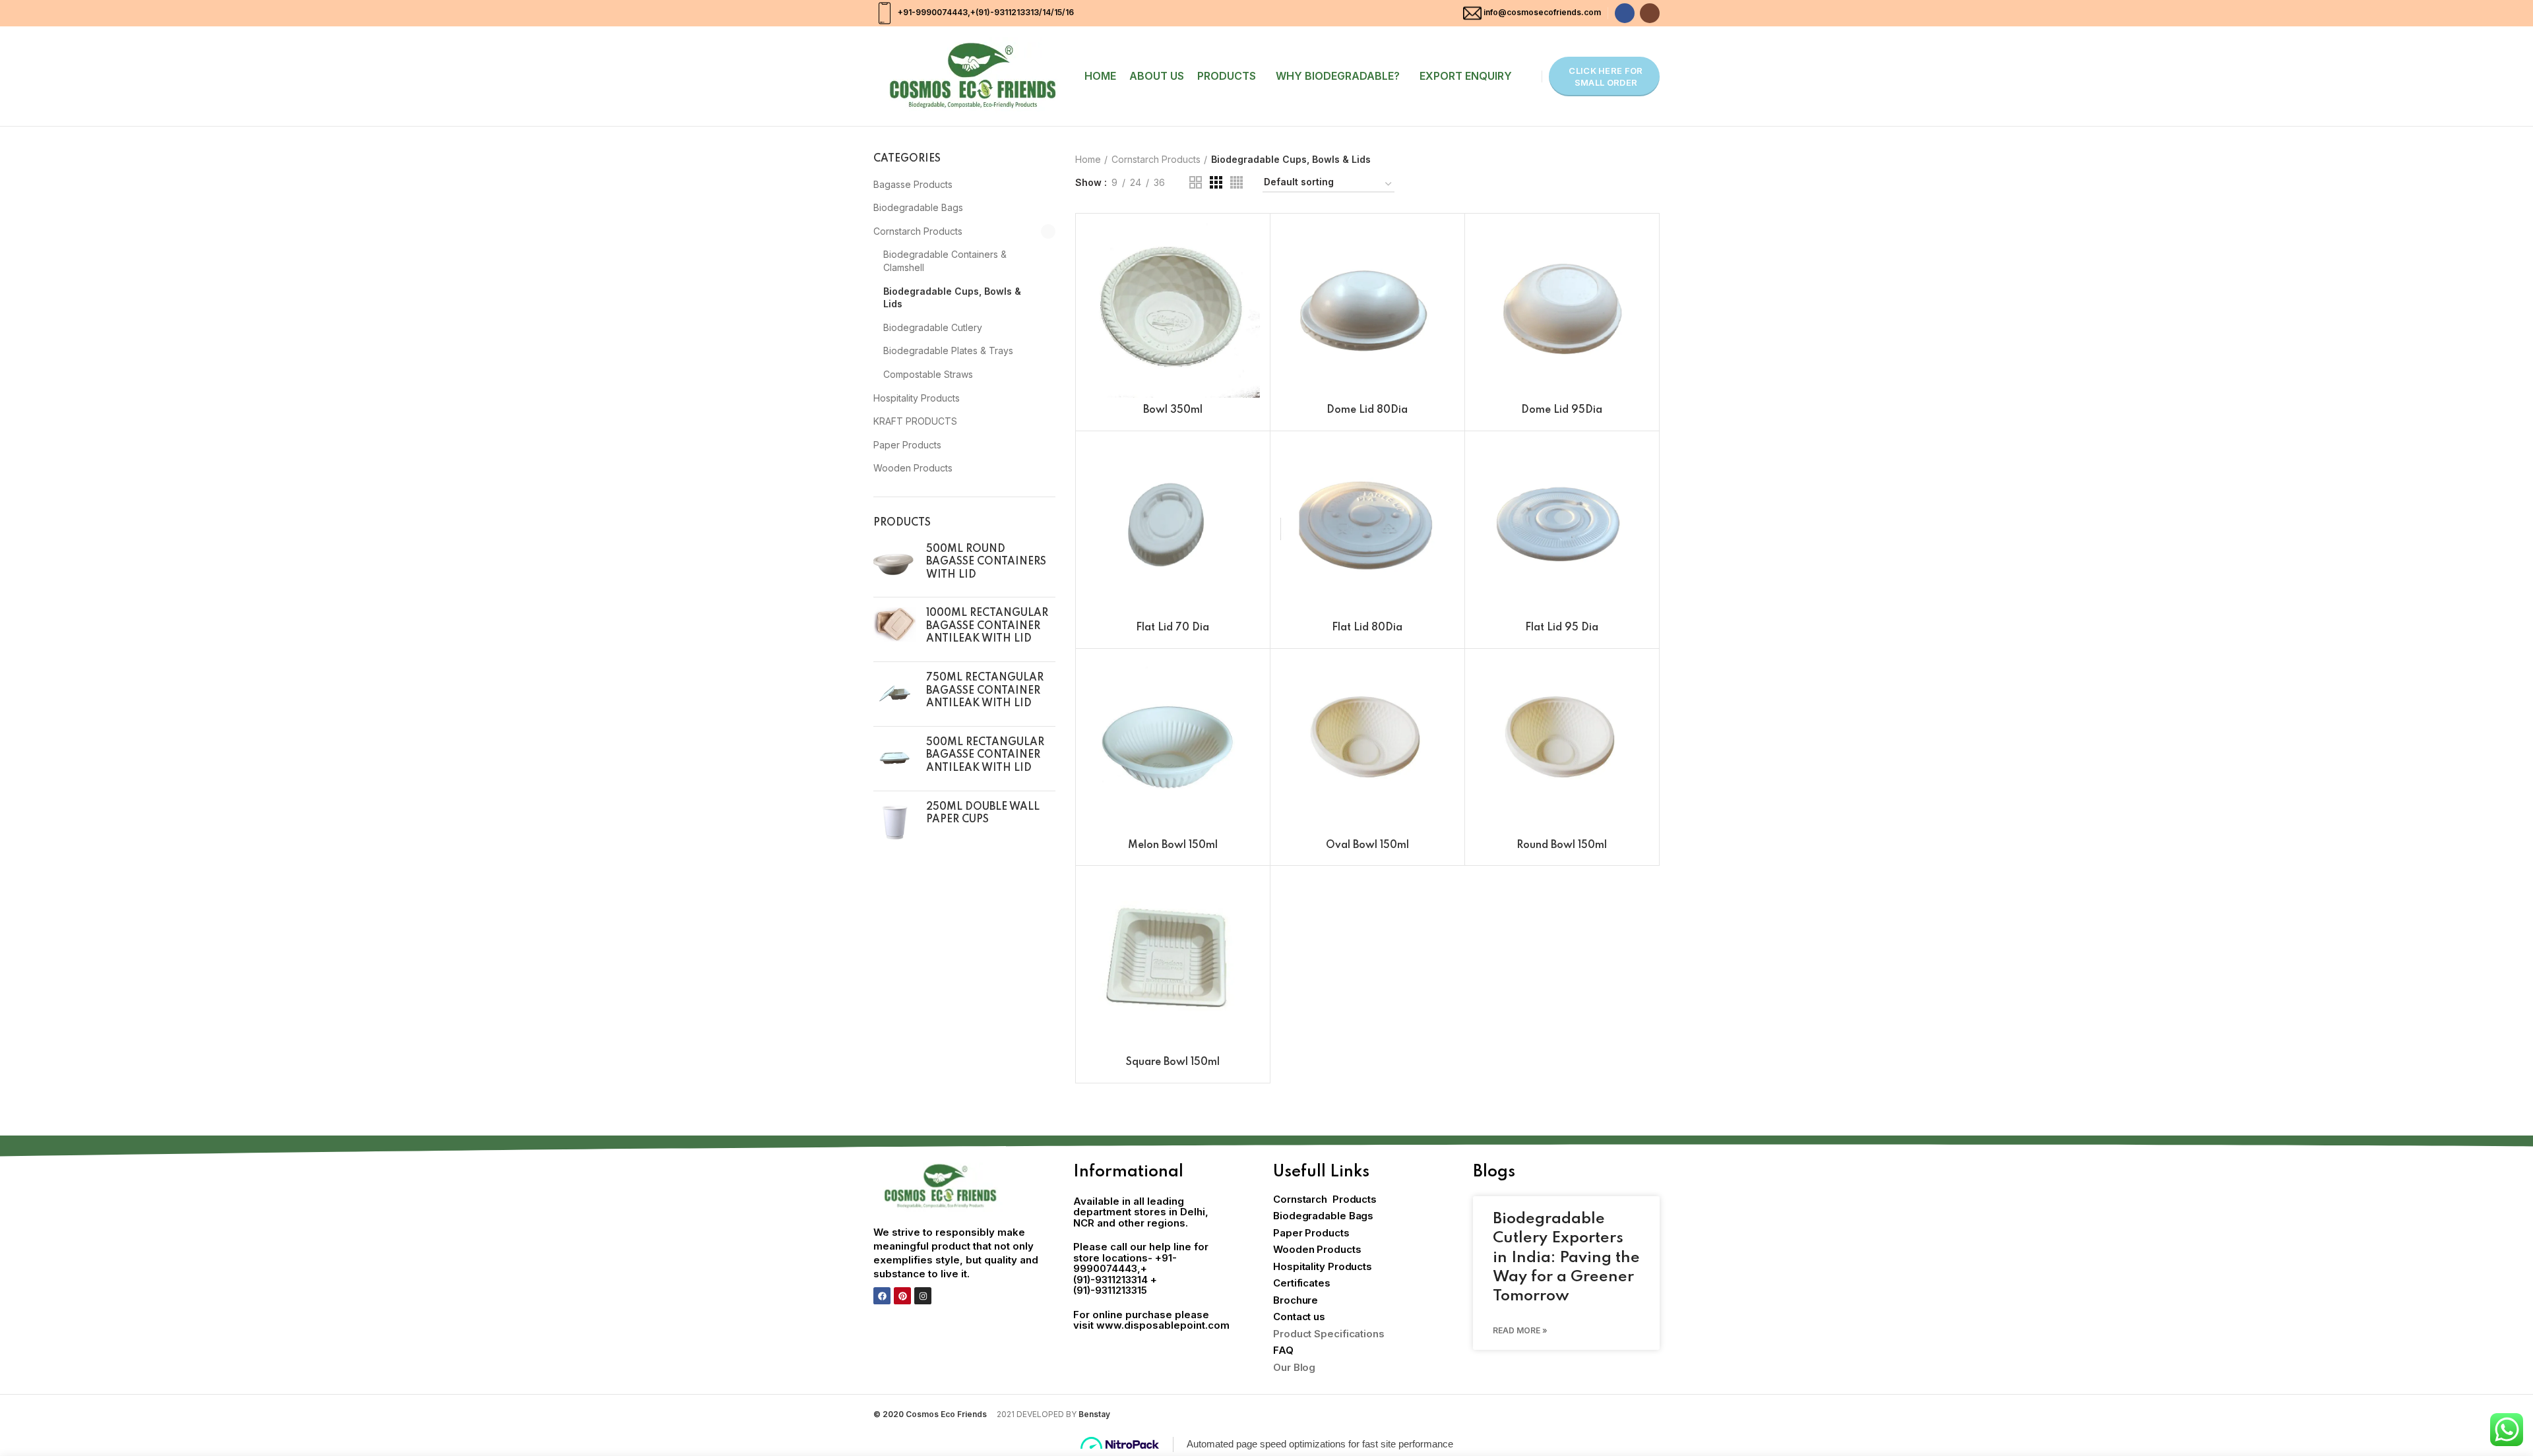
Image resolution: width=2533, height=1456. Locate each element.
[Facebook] (882, 1296)
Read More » (1520, 1330)
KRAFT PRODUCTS (915, 421)
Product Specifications (1329, 1334)
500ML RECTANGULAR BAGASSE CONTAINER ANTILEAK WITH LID (985, 755)
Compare (1250, 245)
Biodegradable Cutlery (933, 327)
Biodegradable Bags (918, 207)
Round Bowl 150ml (1562, 845)
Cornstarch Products (918, 231)
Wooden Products (913, 468)
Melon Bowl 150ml (1173, 845)
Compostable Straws (928, 374)
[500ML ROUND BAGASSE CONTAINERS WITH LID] (895, 565)
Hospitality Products (917, 398)
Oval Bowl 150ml (1367, 845)
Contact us (1299, 1317)
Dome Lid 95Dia (1562, 410)
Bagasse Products (913, 184)
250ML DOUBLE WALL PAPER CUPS (983, 814)
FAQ (1283, 1350)
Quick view (1250, 275)
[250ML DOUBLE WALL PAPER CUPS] (895, 823)
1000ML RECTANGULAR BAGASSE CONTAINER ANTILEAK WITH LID (987, 626)
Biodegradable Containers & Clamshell (945, 261)
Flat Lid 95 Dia (1562, 628)
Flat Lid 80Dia (1367, 628)
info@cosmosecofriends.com (1542, 12)
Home (1088, 159)
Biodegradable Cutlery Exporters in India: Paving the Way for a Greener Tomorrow (1566, 1258)
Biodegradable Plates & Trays (948, 350)
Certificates (1302, 1283)
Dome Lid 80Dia (1367, 410)
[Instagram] (923, 1296)
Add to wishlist (1250, 304)
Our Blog (1294, 1367)
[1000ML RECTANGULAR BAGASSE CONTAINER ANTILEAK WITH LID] (895, 629)
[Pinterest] (902, 1296)
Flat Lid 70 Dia (1173, 628)
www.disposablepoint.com (1163, 1325)
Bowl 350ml (1173, 410)
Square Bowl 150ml (1173, 1062)
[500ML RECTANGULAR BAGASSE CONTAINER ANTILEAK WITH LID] (895, 759)
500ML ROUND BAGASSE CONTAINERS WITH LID (986, 562)
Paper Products (907, 445)
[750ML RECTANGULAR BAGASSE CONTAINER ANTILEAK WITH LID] (895, 694)
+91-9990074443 (932, 12)
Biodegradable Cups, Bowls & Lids (952, 298)
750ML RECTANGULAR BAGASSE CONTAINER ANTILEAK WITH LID (985, 691)
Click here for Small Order (1606, 76)
